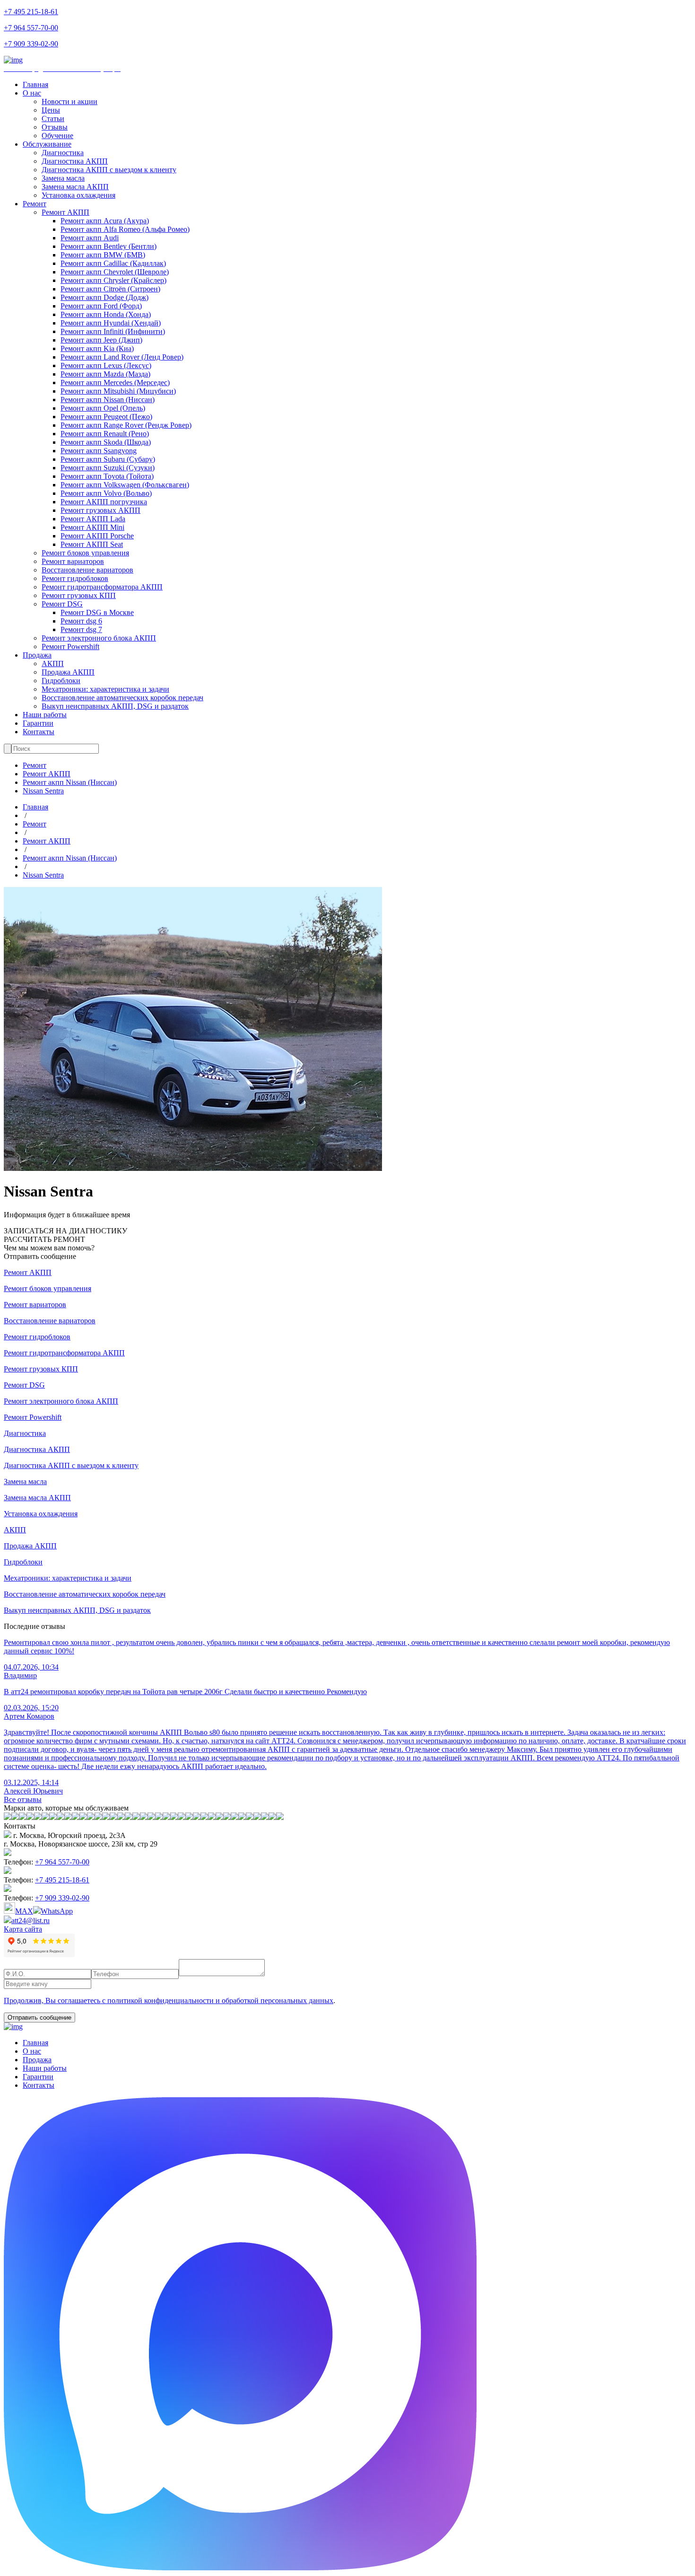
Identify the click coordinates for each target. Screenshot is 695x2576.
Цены (51, 110)
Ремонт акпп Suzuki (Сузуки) (108, 468)
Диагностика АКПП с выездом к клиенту (109, 170)
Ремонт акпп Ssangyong (99, 451)
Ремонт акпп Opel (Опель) (103, 408)
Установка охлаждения (78, 195)
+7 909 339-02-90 (31, 44)
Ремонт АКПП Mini (92, 527)
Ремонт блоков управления (85, 553)
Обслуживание (47, 144)
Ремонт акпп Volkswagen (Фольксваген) (125, 485)
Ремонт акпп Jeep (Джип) (101, 340)
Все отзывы (23, 1799)
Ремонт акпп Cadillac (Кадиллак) (113, 263)
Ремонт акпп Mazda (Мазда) (105, 374)
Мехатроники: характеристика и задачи (105, 689)
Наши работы (45, 715)
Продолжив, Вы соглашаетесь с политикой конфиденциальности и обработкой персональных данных (169, 2000)
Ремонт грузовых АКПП (100, 510)
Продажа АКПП (68, 672)
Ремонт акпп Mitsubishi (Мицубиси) (118, 391)
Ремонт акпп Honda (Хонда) (106, 314)
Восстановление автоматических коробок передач (122, 698)
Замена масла (63, 178)
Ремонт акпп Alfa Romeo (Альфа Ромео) (125, 229)
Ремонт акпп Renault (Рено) (105, 434)
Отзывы (55, 127)
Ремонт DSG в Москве (97, 612)
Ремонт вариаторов (73, 561)
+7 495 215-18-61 (31, 12)
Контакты (39, 732)
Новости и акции (69, 101)
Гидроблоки (61, 681)
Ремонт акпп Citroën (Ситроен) (110, 289)
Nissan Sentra (43, 791)
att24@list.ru (30, 1921)
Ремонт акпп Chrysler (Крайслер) (113, 280)
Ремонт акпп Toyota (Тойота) (107, 476)
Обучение (57, 136)
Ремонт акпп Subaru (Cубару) (108, 459)
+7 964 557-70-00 (31, 28)
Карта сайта (23, 1929)
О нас (32, 93)
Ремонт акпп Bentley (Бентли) (109, 246)
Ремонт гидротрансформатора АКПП (102, 587)
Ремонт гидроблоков (75, 578)
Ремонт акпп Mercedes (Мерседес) (115, 382)
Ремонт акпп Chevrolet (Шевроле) (115, 272)
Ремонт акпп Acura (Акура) (105, 221)
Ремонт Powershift (70, 646)
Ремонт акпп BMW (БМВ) (103, 255)
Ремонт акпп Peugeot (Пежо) (106, 417)
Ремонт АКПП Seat (92, 544)
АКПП (53, 664)
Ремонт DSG (62, 604)
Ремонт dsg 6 (81, 621)
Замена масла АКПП (75, 187)
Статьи (53, 119)
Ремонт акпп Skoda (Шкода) (106, 442)
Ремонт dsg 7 (81, 629)
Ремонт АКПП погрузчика (104, 502)
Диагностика (63, 153)
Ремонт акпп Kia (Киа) (97, 348)
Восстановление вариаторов (87, 570)
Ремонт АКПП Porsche (97, 536)
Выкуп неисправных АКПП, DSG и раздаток (115, 706)
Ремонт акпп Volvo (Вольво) (106, 493)
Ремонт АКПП (65, 212)
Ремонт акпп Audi (90, 238)
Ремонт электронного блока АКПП (99, 638)
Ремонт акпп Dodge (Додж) (104, 297)
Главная (35, 84)
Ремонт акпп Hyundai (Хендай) (111, 323)
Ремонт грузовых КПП (79, 595)
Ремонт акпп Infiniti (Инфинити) (113, 331)
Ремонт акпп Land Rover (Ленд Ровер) (122, 357)
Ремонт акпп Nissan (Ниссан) (108, 400)
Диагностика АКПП (75, 161)
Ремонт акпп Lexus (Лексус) (106, 365)
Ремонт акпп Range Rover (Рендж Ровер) (126, 425)
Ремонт (35, 204)
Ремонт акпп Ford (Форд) (101, 306)
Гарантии (38, 723)
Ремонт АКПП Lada (93, 519)
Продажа (37, 655)
